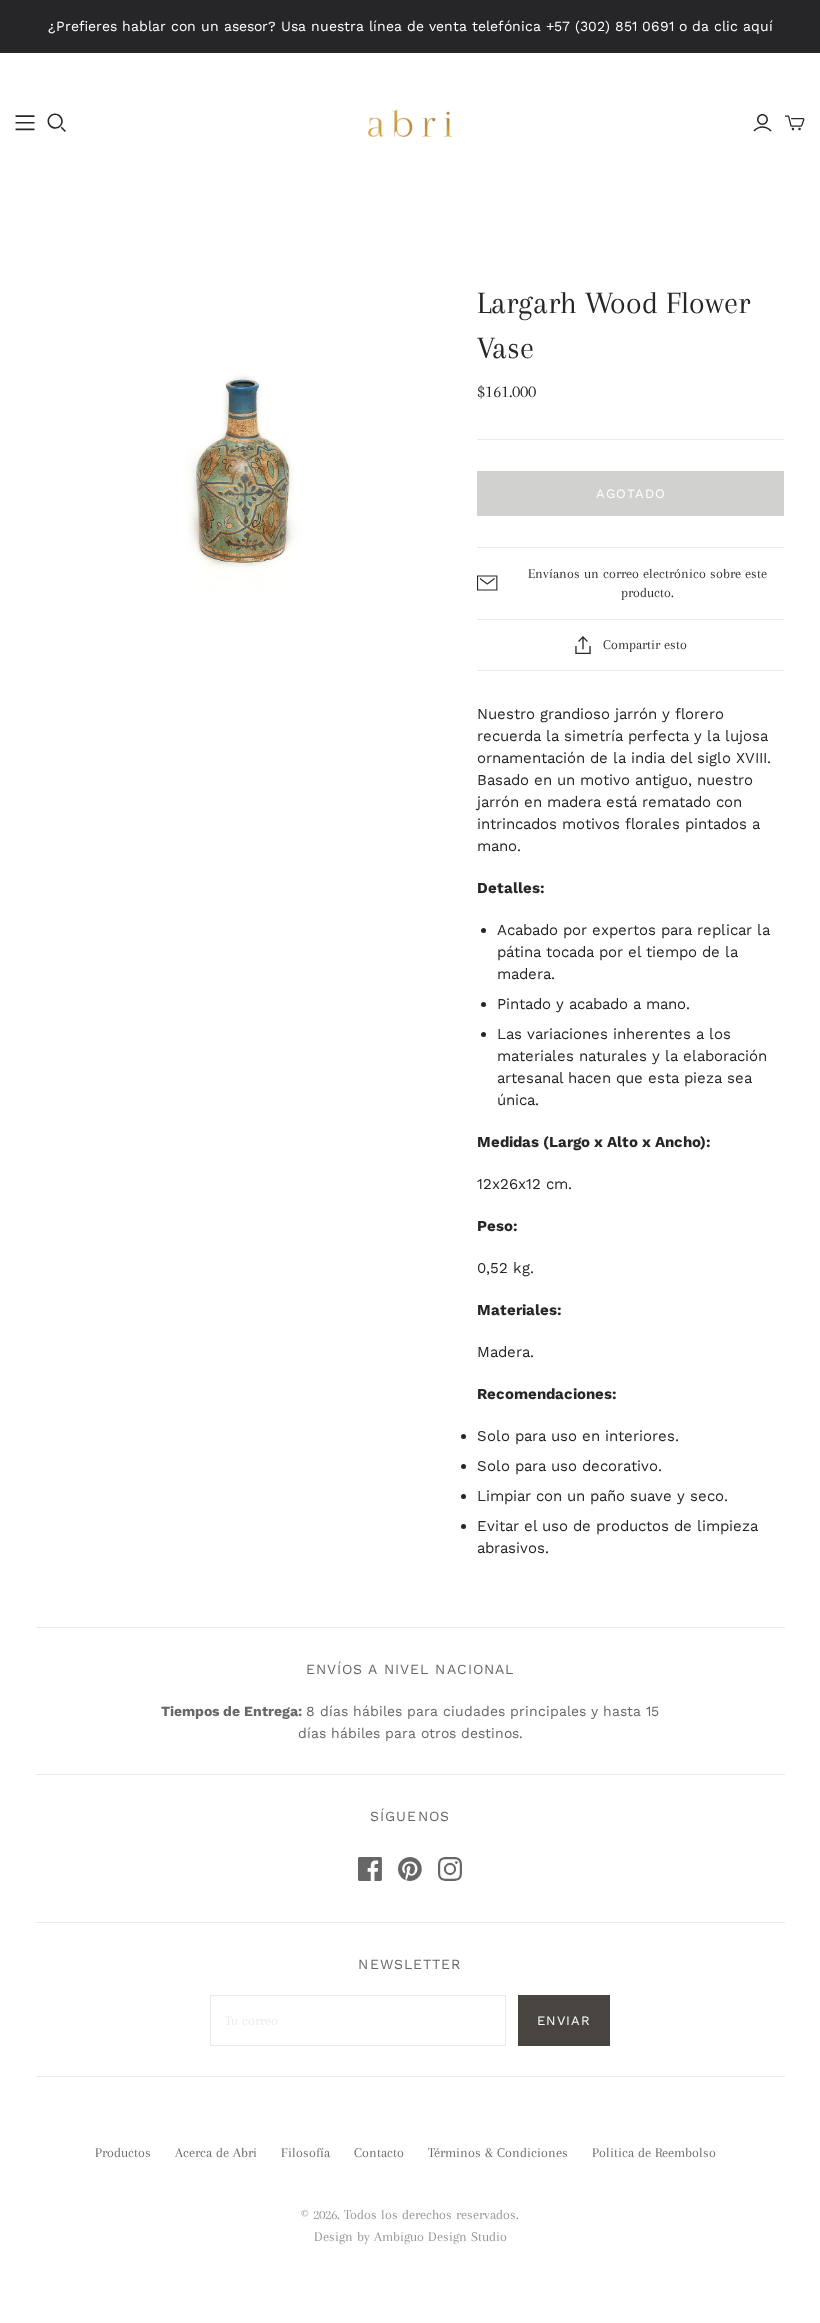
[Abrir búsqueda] (57, 123)
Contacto (379, 2152)
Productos (123, 2152)
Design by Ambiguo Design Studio (410, 2236)
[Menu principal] (25, 123)
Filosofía (305, 2152)
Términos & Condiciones (498, 2152)
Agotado (631, 493)
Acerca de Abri (216, 2152)
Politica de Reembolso (654, 2152)
